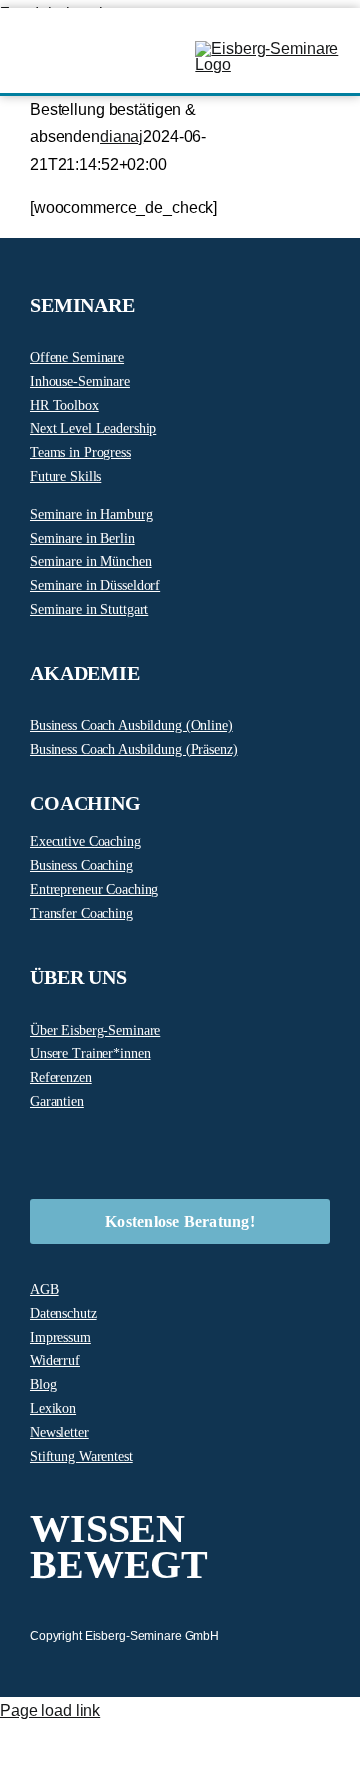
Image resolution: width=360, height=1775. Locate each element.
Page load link (50, 1710)
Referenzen (61, 1077)
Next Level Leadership (93, 428)
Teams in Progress (80, 452)
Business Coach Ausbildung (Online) (131, 725)
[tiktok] (132, 1151)
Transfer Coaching (81, 913)
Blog (43, 1384)
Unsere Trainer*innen (90, 1053)
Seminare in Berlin (82, 538)
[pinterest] (100, 1151)
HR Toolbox (64, 405)
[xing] (195, 1151)
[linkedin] (163, 1151)
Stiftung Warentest (81, 1456)
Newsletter (59, 1432)
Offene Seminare (77, 357)
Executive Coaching (85, 841)
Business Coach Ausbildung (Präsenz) (134, 749)
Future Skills (65, 476)
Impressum (60, 1337)
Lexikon (53, 1408)
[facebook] (36, 1151)
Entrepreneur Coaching (94, 889)
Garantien (57, 1101)
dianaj (121, 136)
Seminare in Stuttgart (89, 609)
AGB (44, 1289)
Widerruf (55, 1360)
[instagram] (68, 1151)
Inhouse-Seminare (80, 381)
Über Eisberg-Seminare (95, 1030)
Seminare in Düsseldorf (95, 585)
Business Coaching (81, 865)
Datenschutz (63, 1313)
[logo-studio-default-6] (270, 48)
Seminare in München (91, 561)
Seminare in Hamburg (91, 514)
